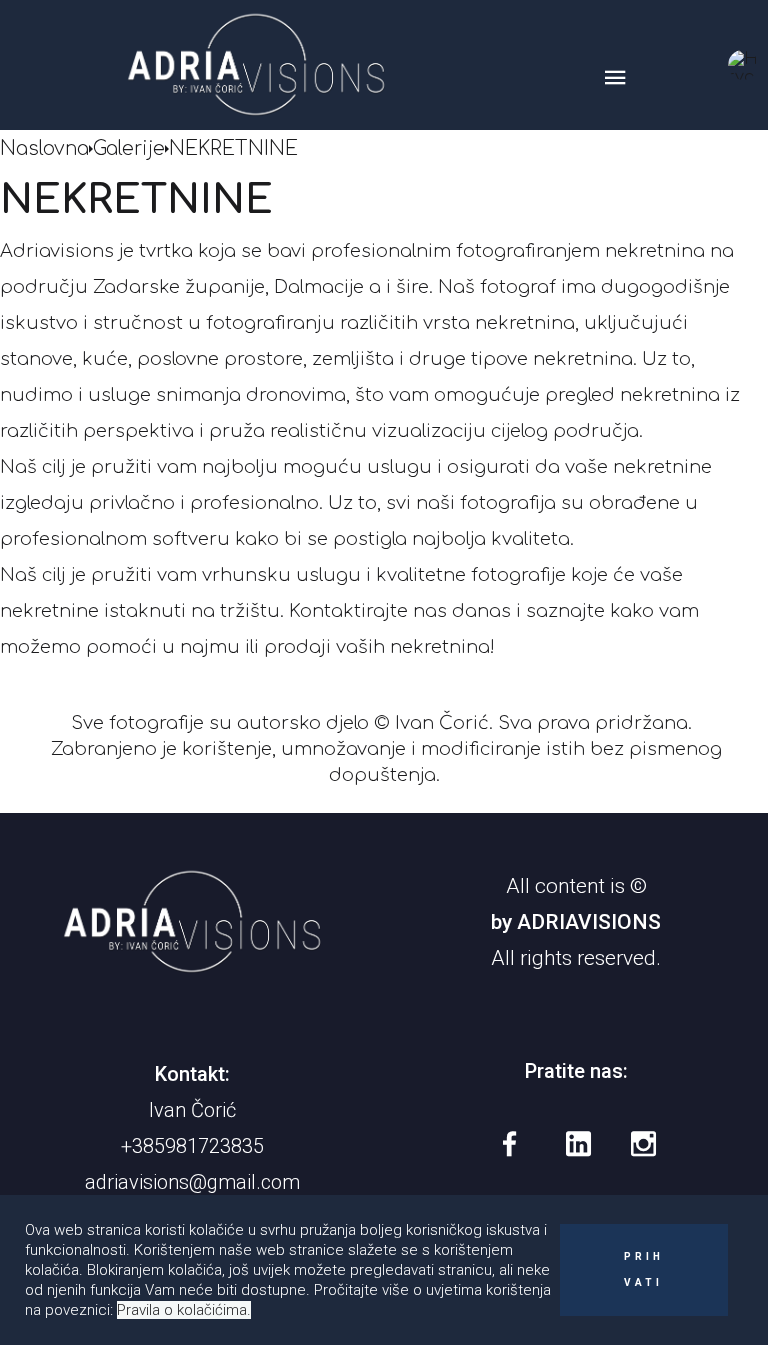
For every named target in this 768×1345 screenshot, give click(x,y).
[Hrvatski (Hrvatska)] (743, 65)
